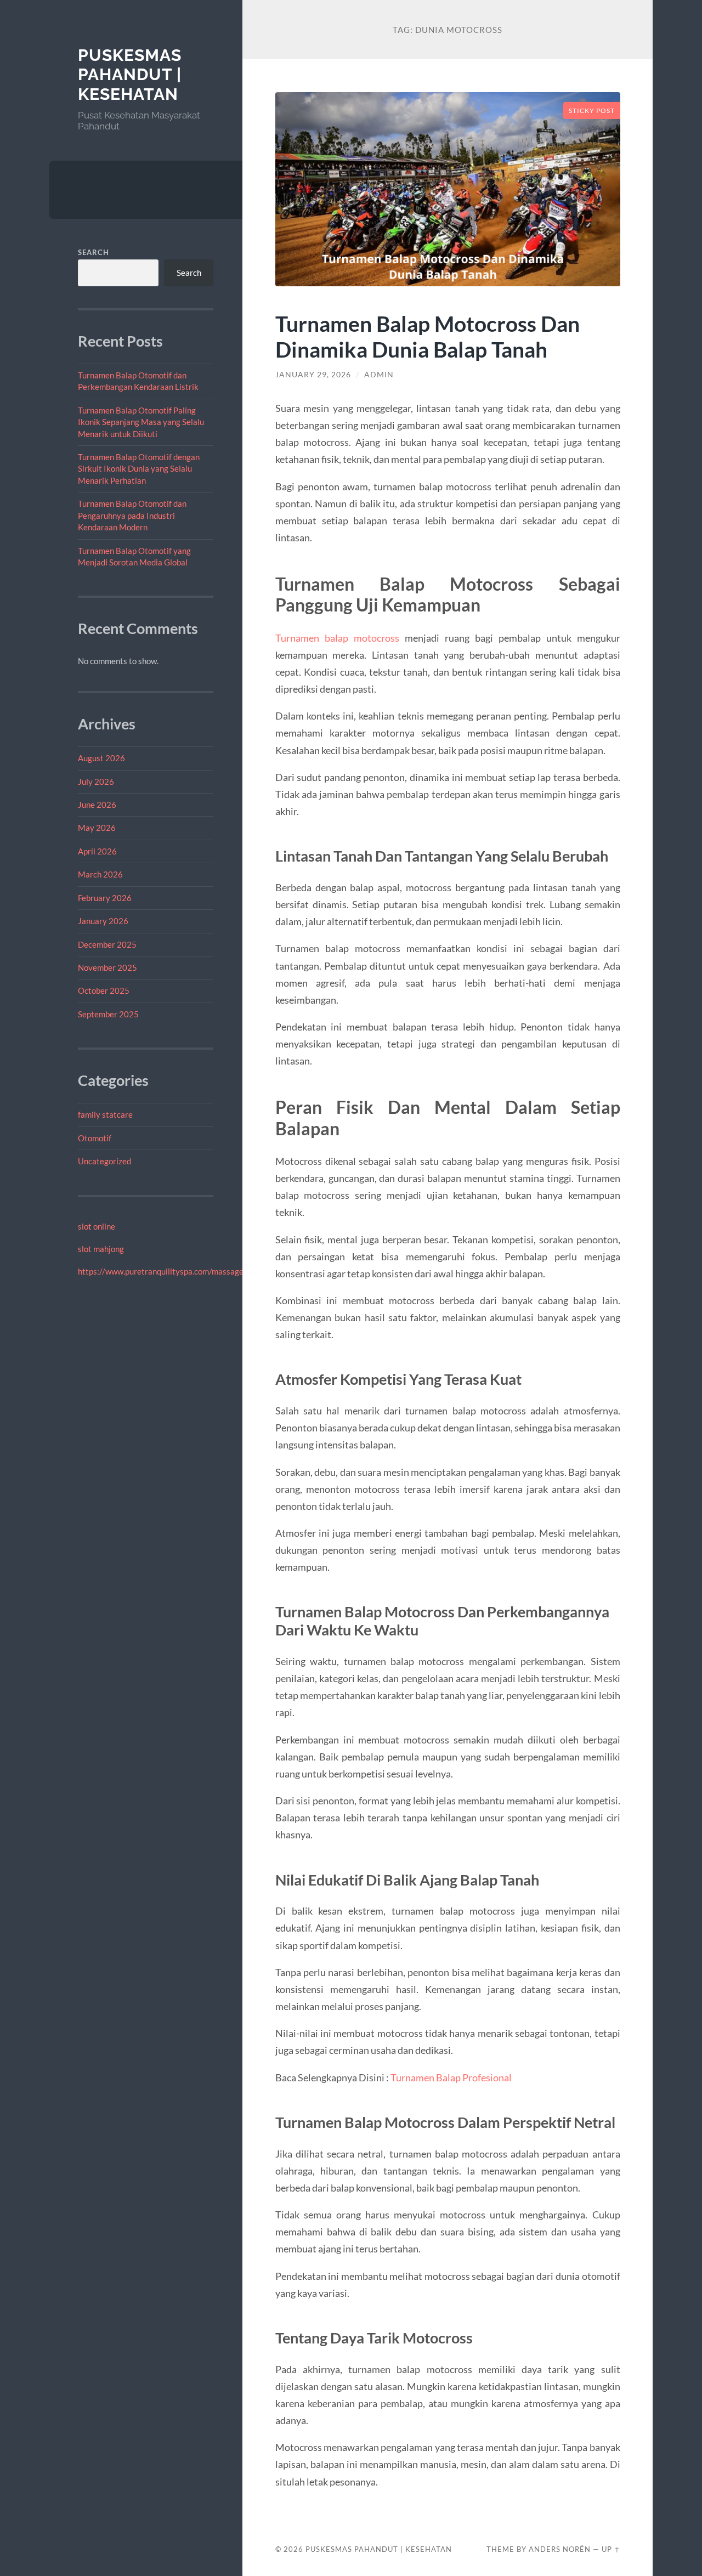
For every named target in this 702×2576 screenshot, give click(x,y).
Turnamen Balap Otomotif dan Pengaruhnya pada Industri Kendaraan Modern (132, 515)
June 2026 (97, 805)
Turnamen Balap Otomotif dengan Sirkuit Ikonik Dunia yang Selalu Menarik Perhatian (139, 469)
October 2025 (104, 990)
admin (379, 375)
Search (94, 252)
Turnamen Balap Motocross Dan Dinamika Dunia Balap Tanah (428, 336)
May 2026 (97, 828)
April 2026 (97, 851)
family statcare (105, 1114)
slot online (97, 1226)
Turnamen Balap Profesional (451, 2077)
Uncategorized (104, 1161)
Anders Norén (560, 2549)
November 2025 (107, 967)
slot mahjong (101, 1249)
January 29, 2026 (313, 375)
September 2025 (108, 1014)
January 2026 (103, 921)
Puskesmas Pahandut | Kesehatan (130, 75)
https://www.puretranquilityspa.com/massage (161, 1271)
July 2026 (96, 782)
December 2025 (107, 944)
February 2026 (105, 898)
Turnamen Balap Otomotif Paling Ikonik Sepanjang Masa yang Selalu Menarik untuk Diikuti (141, 422)
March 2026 (100, 874)
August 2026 (101, 758)
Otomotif (95, 1138)
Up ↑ (611, 2549)
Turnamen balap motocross (337, 638)
